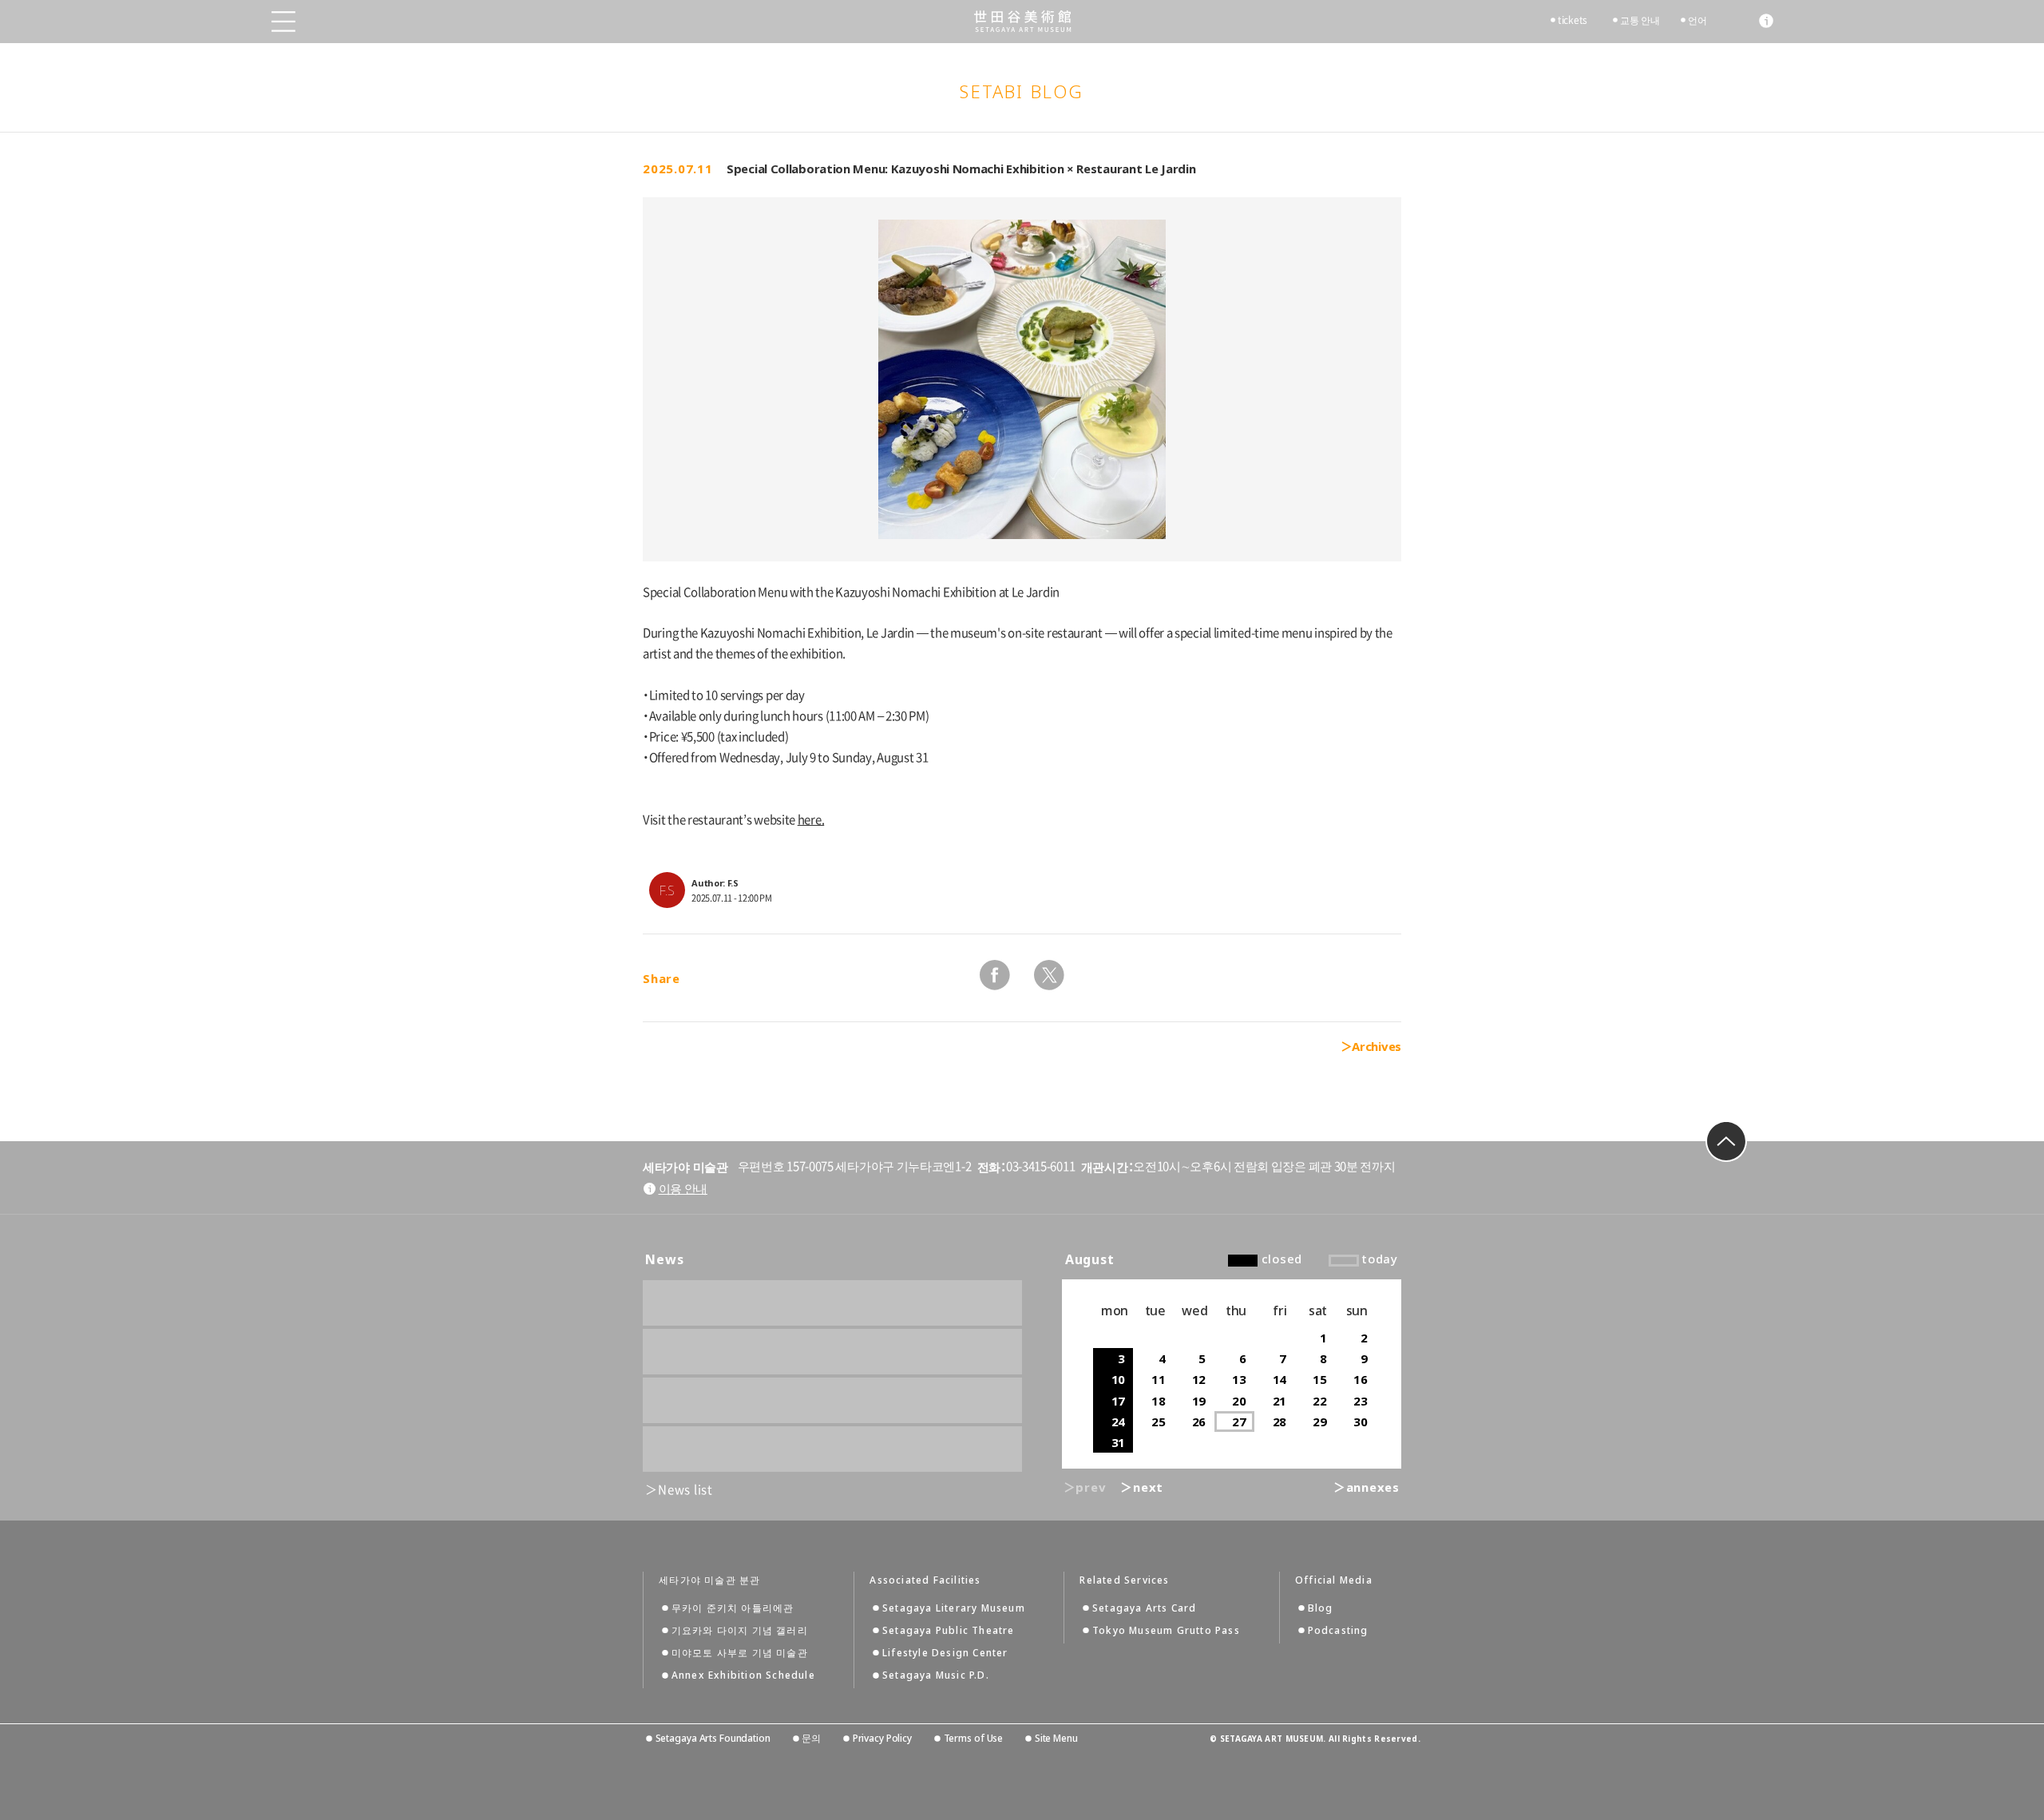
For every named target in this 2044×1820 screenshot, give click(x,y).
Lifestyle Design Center (945, 1653)
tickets (1573, 20)
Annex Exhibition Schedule (743, 1675)
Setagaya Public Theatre (949, 1630)
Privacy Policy (882, 1738)
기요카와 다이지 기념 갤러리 (740, 1630)
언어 (1697, 20)
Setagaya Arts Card (1145, 1608)
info (1766, 21)
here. (811, 820)
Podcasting (1338, 1630)
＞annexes (1367, 1487)
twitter (1049, 975)
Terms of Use (973, 1738)
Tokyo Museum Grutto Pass (1166, 1630)
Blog (1321, 1608)
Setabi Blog (1022, 91)
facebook (995, 975)
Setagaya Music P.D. (936, 1675)
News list (685, 1490)
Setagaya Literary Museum (954, 1608)
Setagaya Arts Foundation (713, 1738)
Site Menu (1056, 1738)
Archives (1377, 1046)
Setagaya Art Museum (1022, 21)
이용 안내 (683, 1189)
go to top (1726, 1141)
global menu (283, 22)
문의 (811, 1738)
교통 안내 (1640, 20)
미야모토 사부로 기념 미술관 (740, 1653)
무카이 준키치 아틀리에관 (733, 1608)
